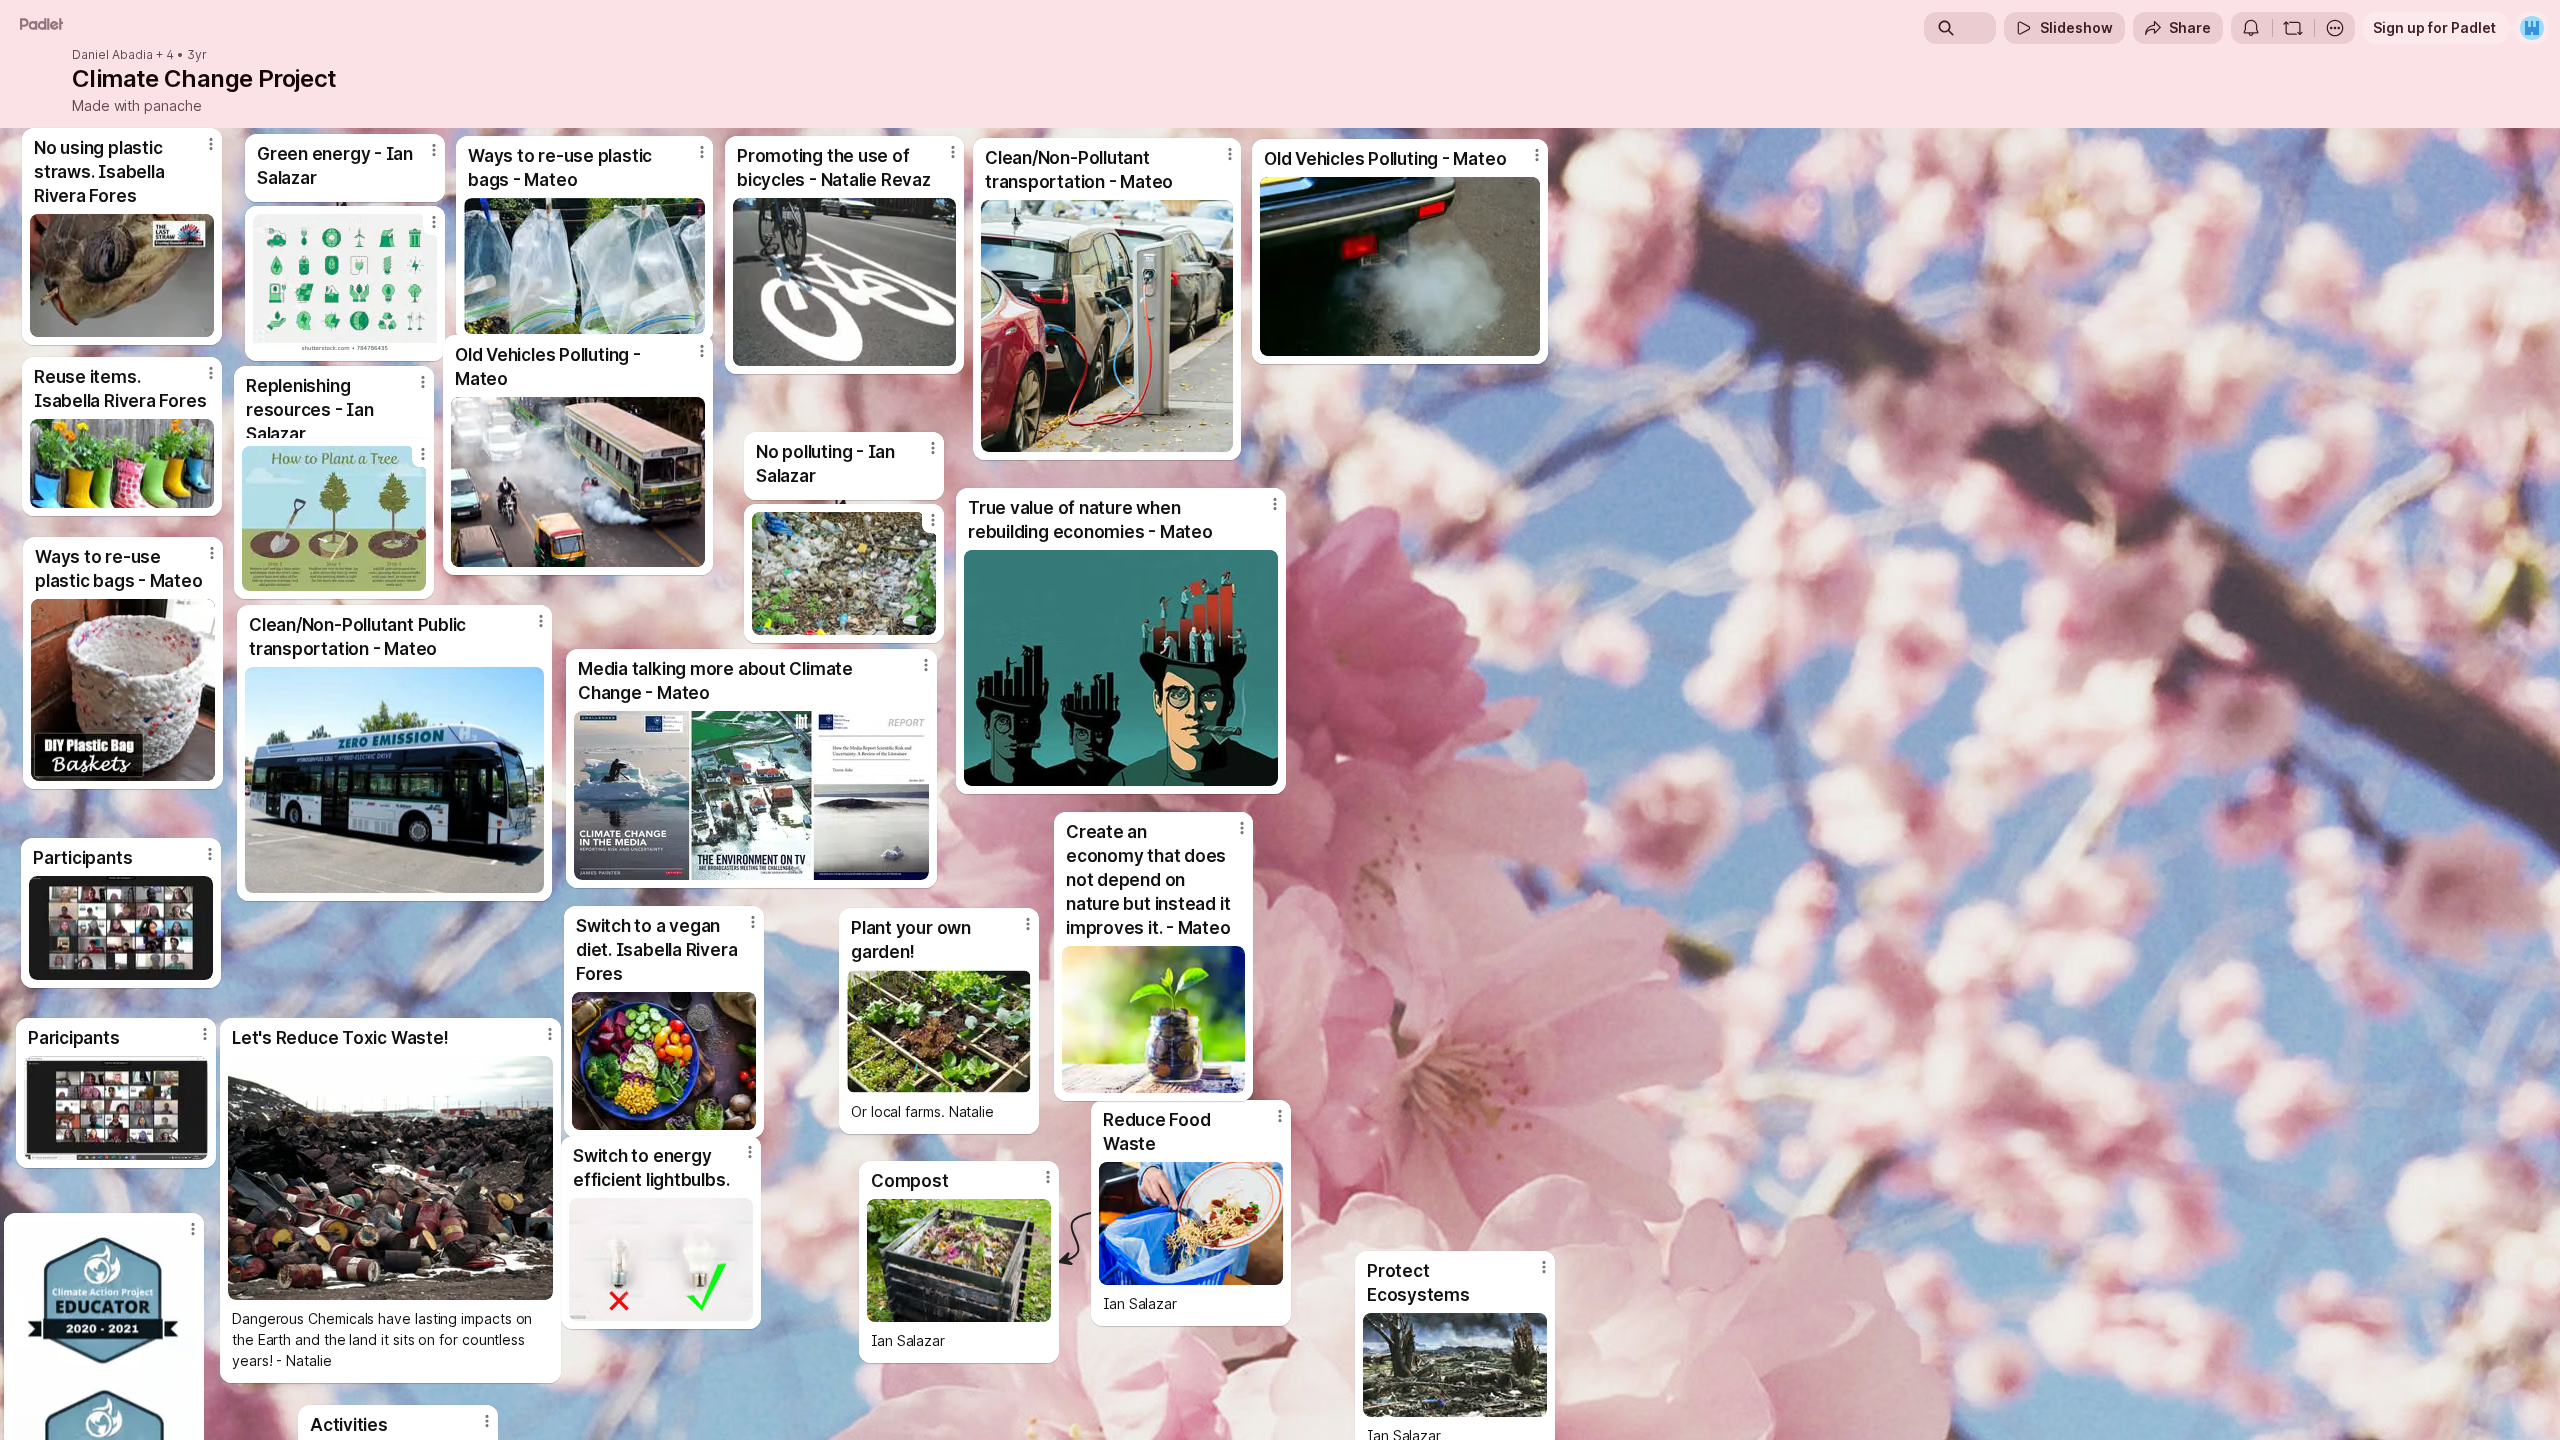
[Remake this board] (2293, 28)
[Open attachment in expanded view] (121, 928)
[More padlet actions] (2335, 28)
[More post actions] (210, 854)
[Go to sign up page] (2532, 28)
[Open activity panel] (2251, 28)
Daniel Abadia (112, 55)
